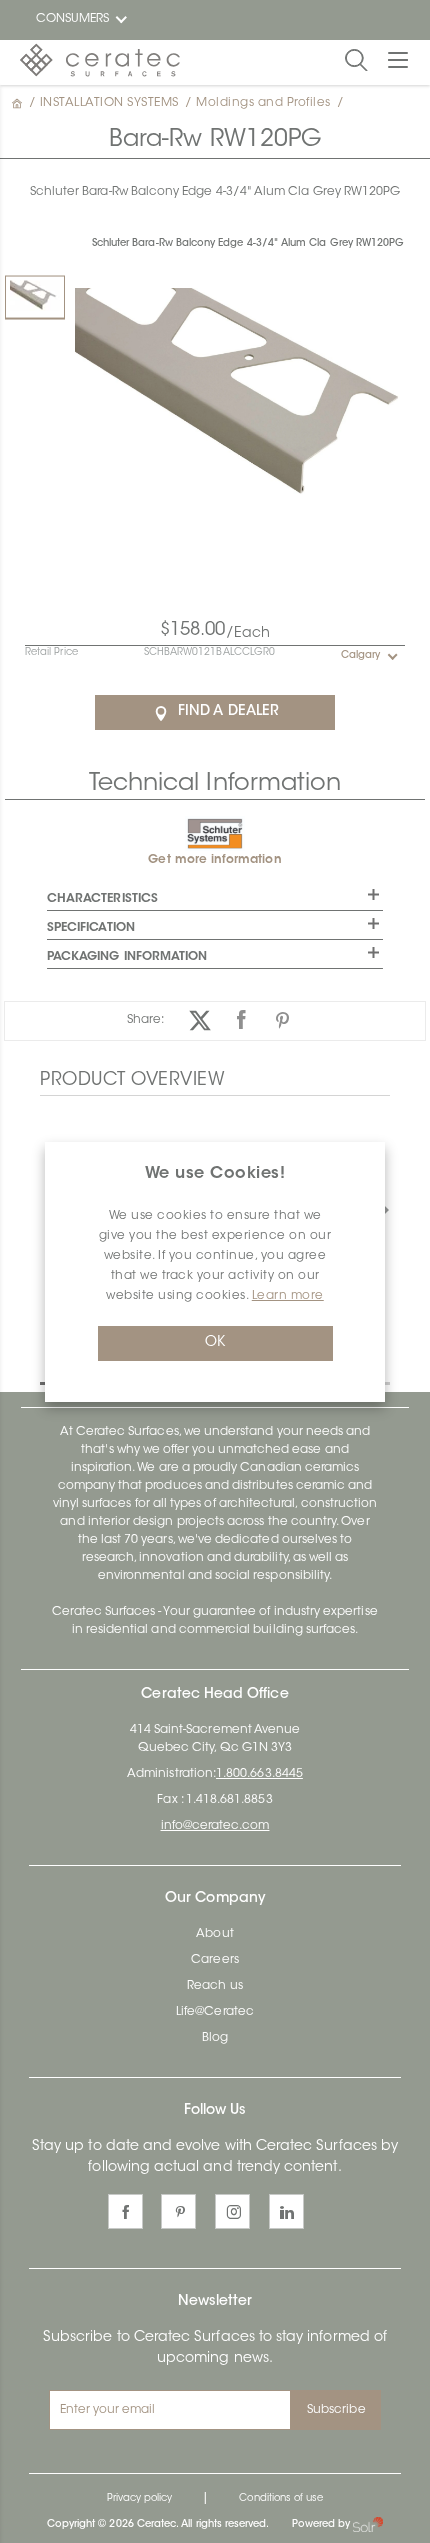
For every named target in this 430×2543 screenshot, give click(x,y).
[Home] (19, 103)
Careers (214, 1960)
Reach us (214, 1986)
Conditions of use (281, 2499)
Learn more (288, 1296)
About (214, 1934)
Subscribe (336, 2410)
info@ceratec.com (215, 1826)
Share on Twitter (200, 1020)
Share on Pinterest (282, 1020)
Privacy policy (140, 2499)
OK (215, 1343)
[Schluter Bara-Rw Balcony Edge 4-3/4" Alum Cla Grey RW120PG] (35, 296)
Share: (145, 1020)
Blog (215, 2038)
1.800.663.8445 (259, 1774)
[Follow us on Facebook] (125, 2211)
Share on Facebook (241, 1020)
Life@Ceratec (215, 2012)
